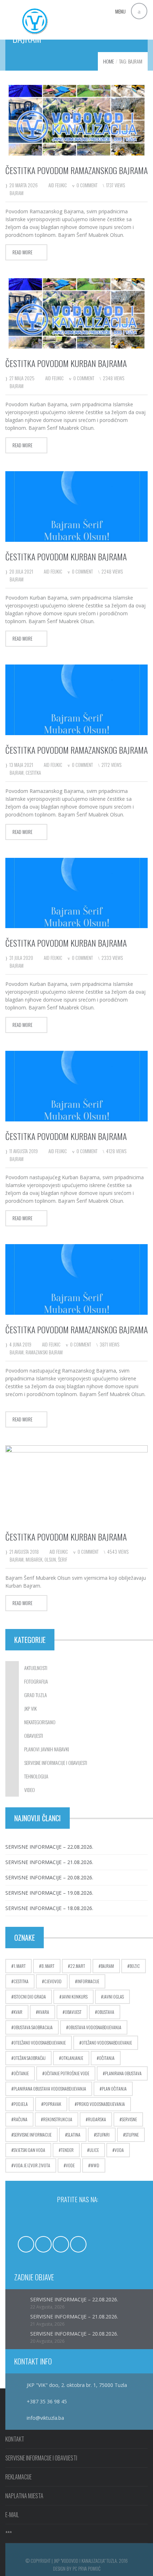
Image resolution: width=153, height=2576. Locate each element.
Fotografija (36, 1681)
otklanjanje (72, 2058)
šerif (63, 1559)
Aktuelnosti (36, 1668)
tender (67, 2150)
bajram (17, 193)
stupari (103, 2135)
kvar (18, 2012)
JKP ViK (30, 1708)
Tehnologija (36, 1776)
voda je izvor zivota (32, 2165)
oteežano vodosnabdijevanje (40, 2043)
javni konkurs (75, 1997)
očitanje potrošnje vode (67, 2073)
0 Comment (87, 185)
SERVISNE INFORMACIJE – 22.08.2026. (49, 1847)
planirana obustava (123, 2073)
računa (20, 2119)
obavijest (73, 2012)
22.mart (78, 1966)
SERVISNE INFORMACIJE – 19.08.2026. (49, 1893)
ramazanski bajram (44, 1352)
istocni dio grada (30, 1997)
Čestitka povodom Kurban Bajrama (66, 363)
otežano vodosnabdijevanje (107, 2043)
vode (70, 2165)
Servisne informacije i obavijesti (56, 1763)
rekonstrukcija (58, 2119)
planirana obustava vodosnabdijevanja (50, 2089)
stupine (132, 2135)
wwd (95, 2165)
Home (109, 61)
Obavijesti (34, 1735)
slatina (74, 2135)
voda (119, 2150)
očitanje (21, 2073)
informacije (88, 1981)
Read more (22, 252)
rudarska (97, 2119)
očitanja (107, 2058)
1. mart (20, 1966)
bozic (135, 1966)
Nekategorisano (40, 1722)
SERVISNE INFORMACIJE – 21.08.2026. (49, 1862)
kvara (44, 2012)
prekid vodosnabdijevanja (101, 2104)
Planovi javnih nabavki (47, 1749)
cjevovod (53, 1981)
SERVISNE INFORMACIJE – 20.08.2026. (49, 1877)
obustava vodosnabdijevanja (95, 2027)
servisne (129, 2119)
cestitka (33, 773)
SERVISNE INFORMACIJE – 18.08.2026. (49, 1908)
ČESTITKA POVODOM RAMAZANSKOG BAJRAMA (76, 170)
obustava (106, 2012)
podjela (21, 2104)
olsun (50, 1559)
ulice (94, 2150)
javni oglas (114, 1997)
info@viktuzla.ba (45, 2418)
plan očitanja (114, 2089)
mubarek (34, 1559)
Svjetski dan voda (29, 2150)
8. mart (48, 1966)
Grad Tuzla (36, 1695)
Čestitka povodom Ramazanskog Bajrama (76, 750)
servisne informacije (33, 2135)
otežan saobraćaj (30, 2058)
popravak (52, 2104)
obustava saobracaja (33, 2027)
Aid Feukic (58, 185)
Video (30, 1790)
